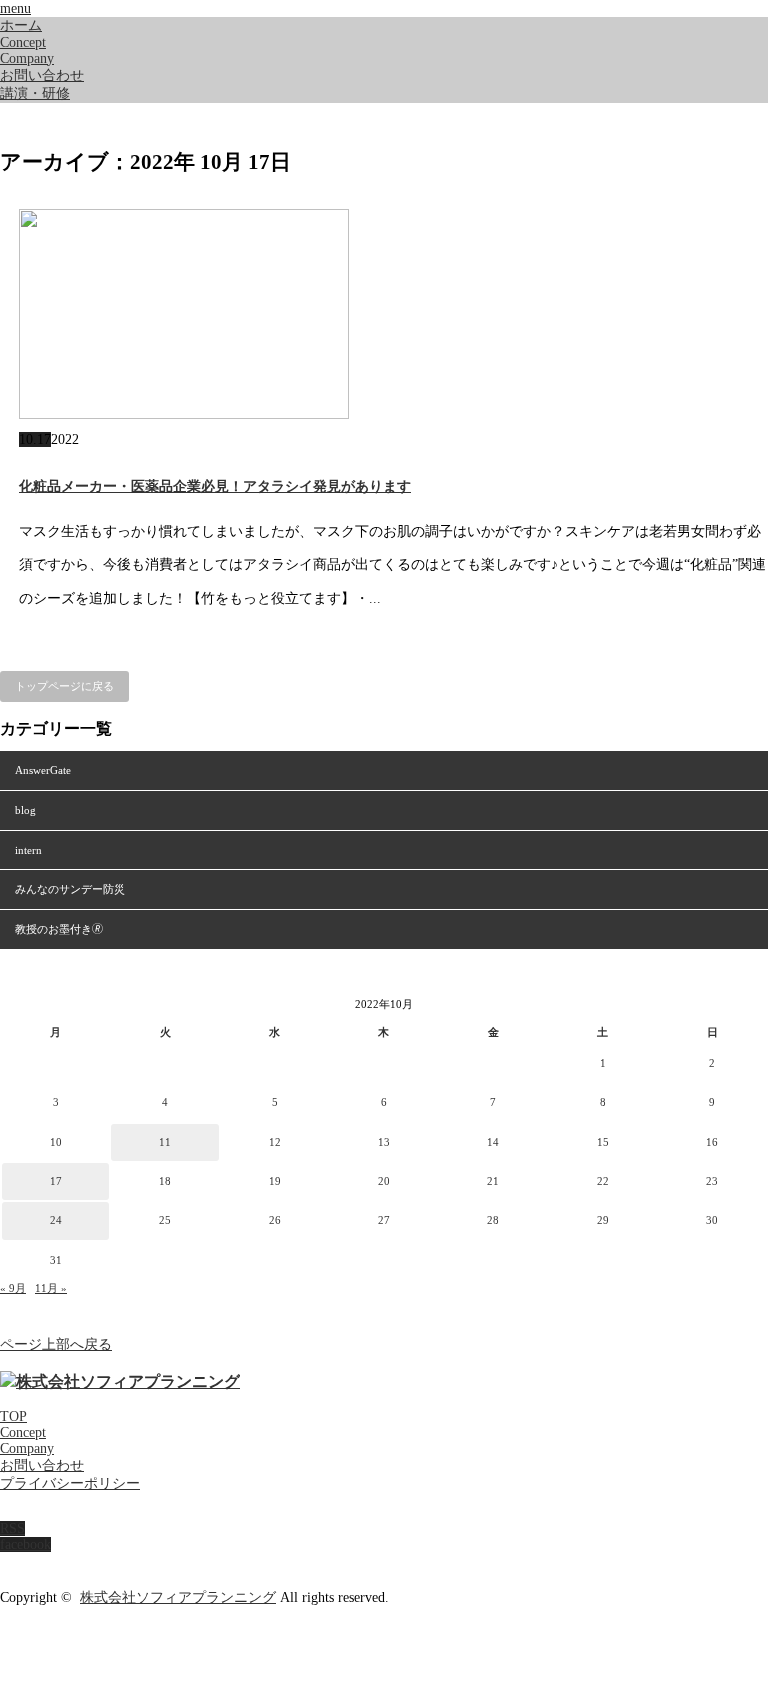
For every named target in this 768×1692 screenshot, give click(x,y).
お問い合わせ (42, 75)
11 (165, 1142)
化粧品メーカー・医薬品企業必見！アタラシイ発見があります (215, 486)
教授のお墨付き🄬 (59, 929)
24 (56, 1220)
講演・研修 (35, 93)
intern (28, 850)
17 (56, 1181)
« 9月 (13, 1288)
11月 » (51, 1288)
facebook (25, 1544)
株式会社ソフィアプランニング (178, 1597)
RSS (12, 1528)
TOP (13, 1416)
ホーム (21, 25)
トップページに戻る (64, 686)
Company (27, 58)
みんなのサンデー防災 (70, 889)
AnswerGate (43, 770)
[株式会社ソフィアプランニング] (120, 1381)
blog (25, 810)
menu (15, 8)
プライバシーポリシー (70, 1483)
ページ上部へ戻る (56, 1344)
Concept (23, 42)
